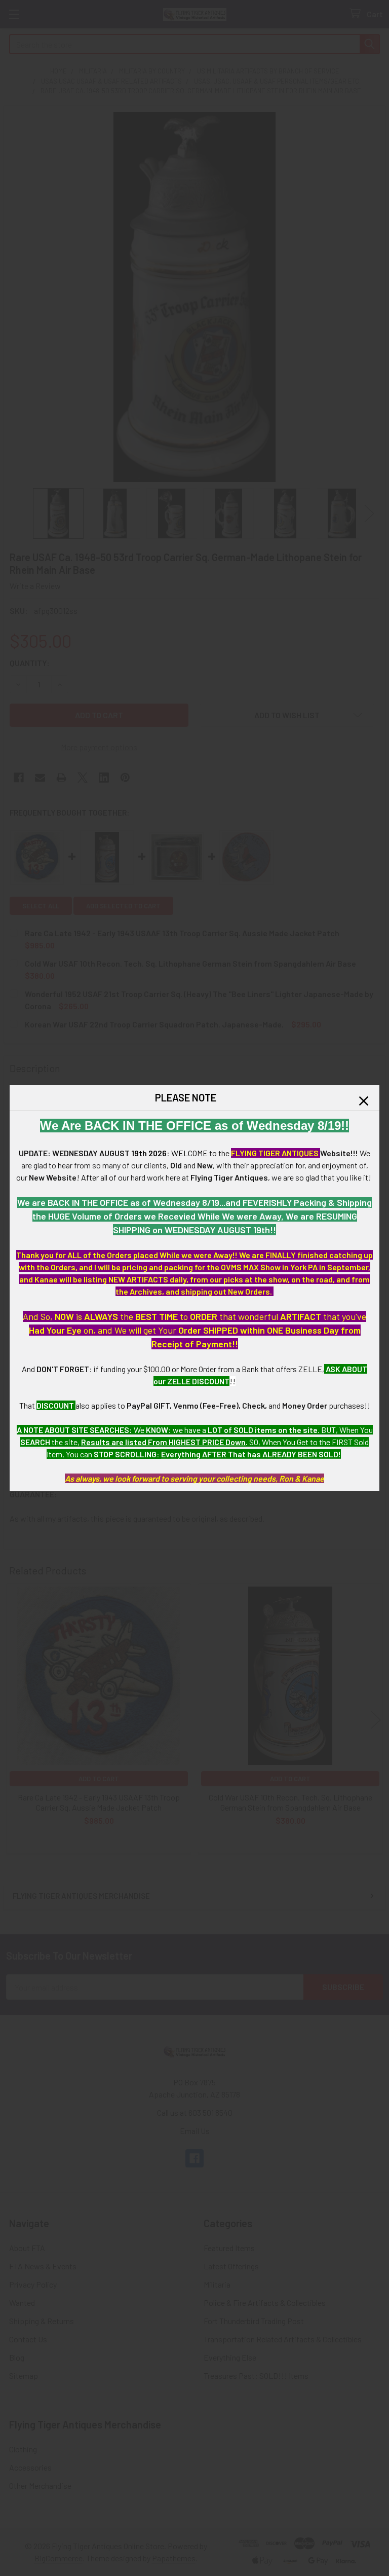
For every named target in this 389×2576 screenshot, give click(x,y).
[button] (364, 1101)
